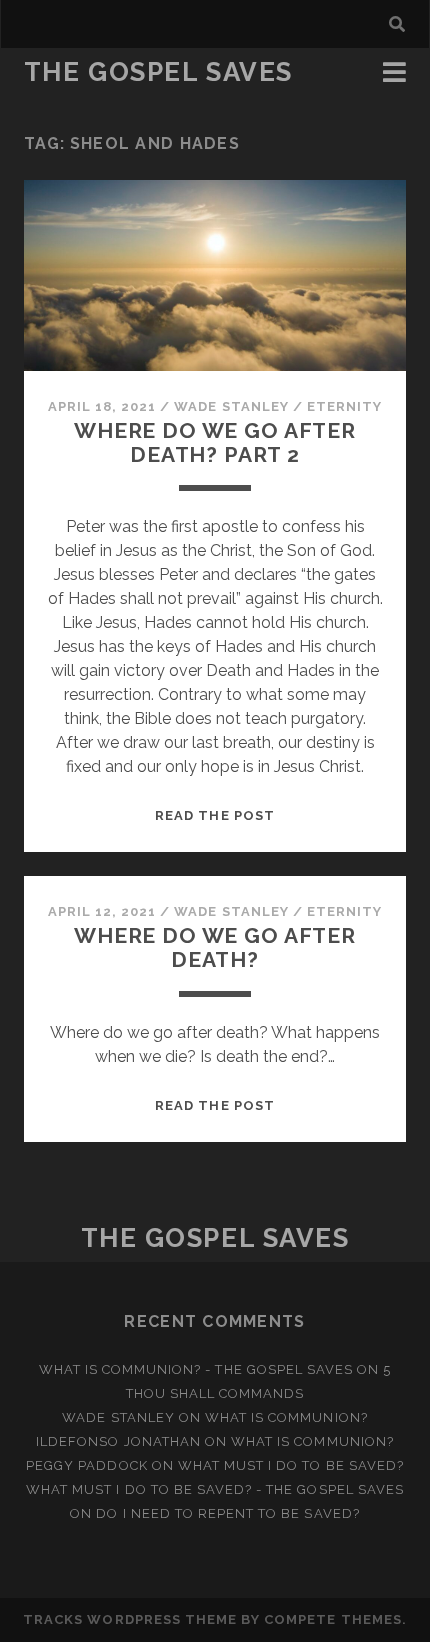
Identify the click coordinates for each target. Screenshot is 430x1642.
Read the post (215, 815)
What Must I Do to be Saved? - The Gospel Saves (215, 1489)
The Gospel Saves (158, 72)
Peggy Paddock (87, 1465)
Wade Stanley (231, 406)
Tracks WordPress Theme (130, 1619)
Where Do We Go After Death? (215, 947)
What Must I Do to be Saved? (291, 1465)
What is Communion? (286, 1417)
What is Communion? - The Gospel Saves (196, 1369)
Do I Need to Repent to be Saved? (227, 1513)
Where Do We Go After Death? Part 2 (215, 442)
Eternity (344, 406)
